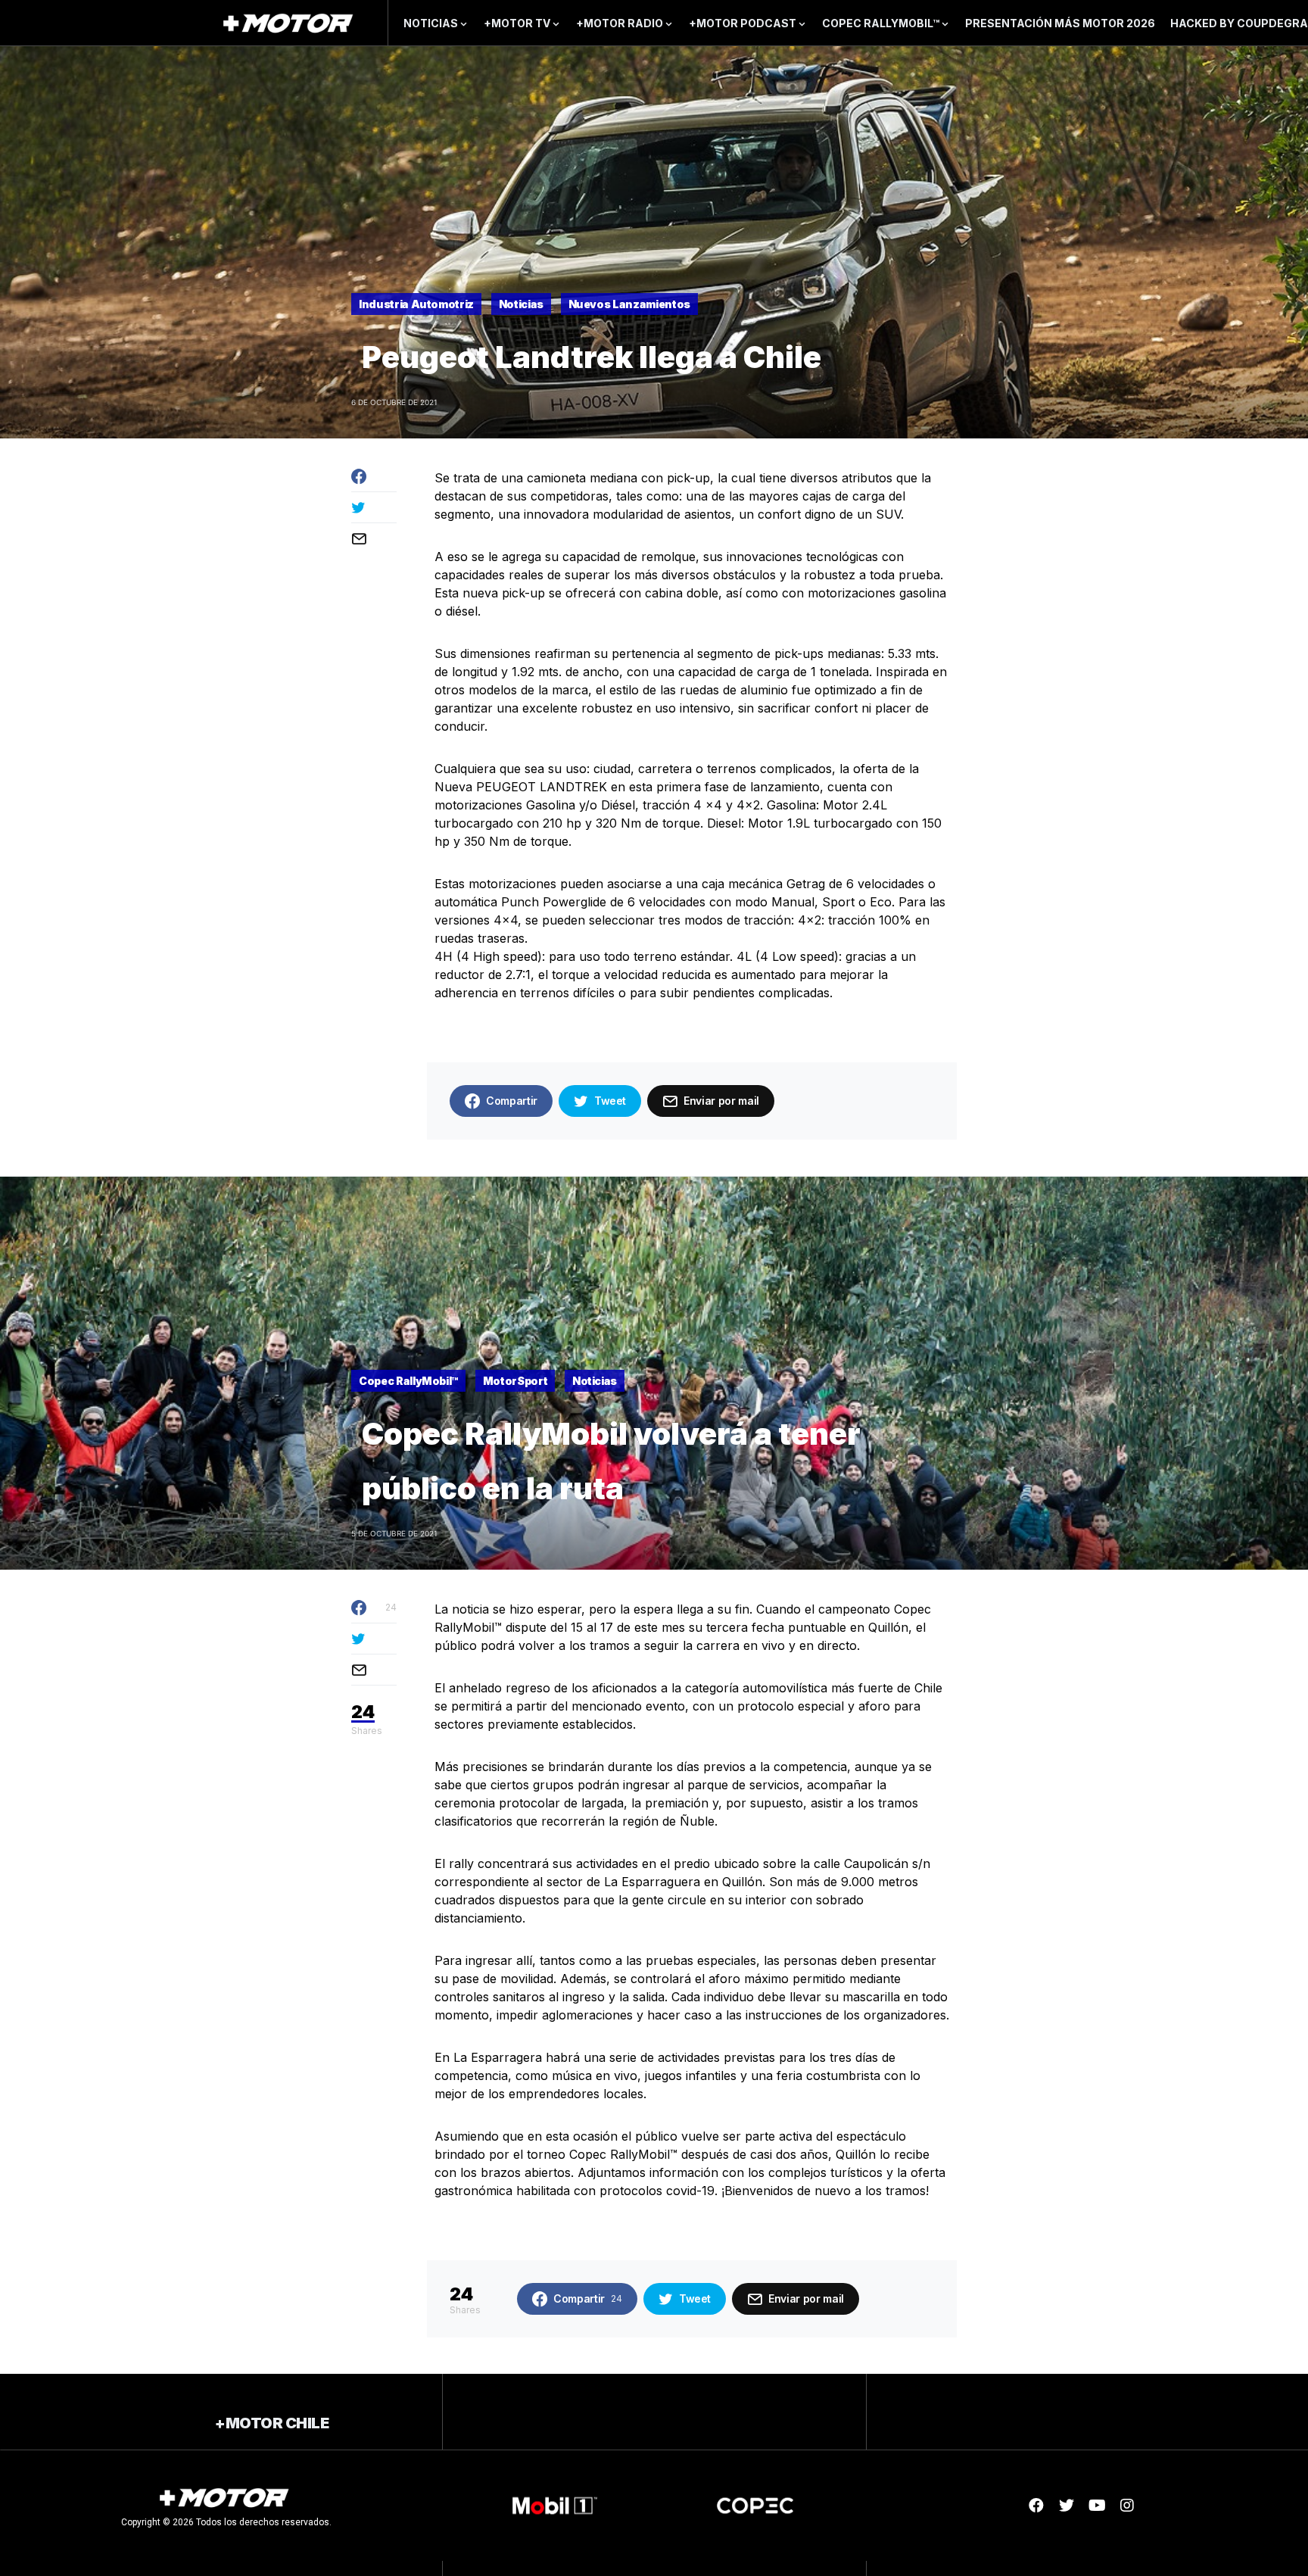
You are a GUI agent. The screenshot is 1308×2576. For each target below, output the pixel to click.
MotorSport (515, 1381)
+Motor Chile (272, 2423)
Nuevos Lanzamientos (629, 304)
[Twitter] (1067, 2506)
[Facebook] (1036, 2506)
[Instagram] (1127, 2506)
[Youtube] (1097, 2506)
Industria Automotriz (416, 304)
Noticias (521, 304)
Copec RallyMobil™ (408, 1381)
